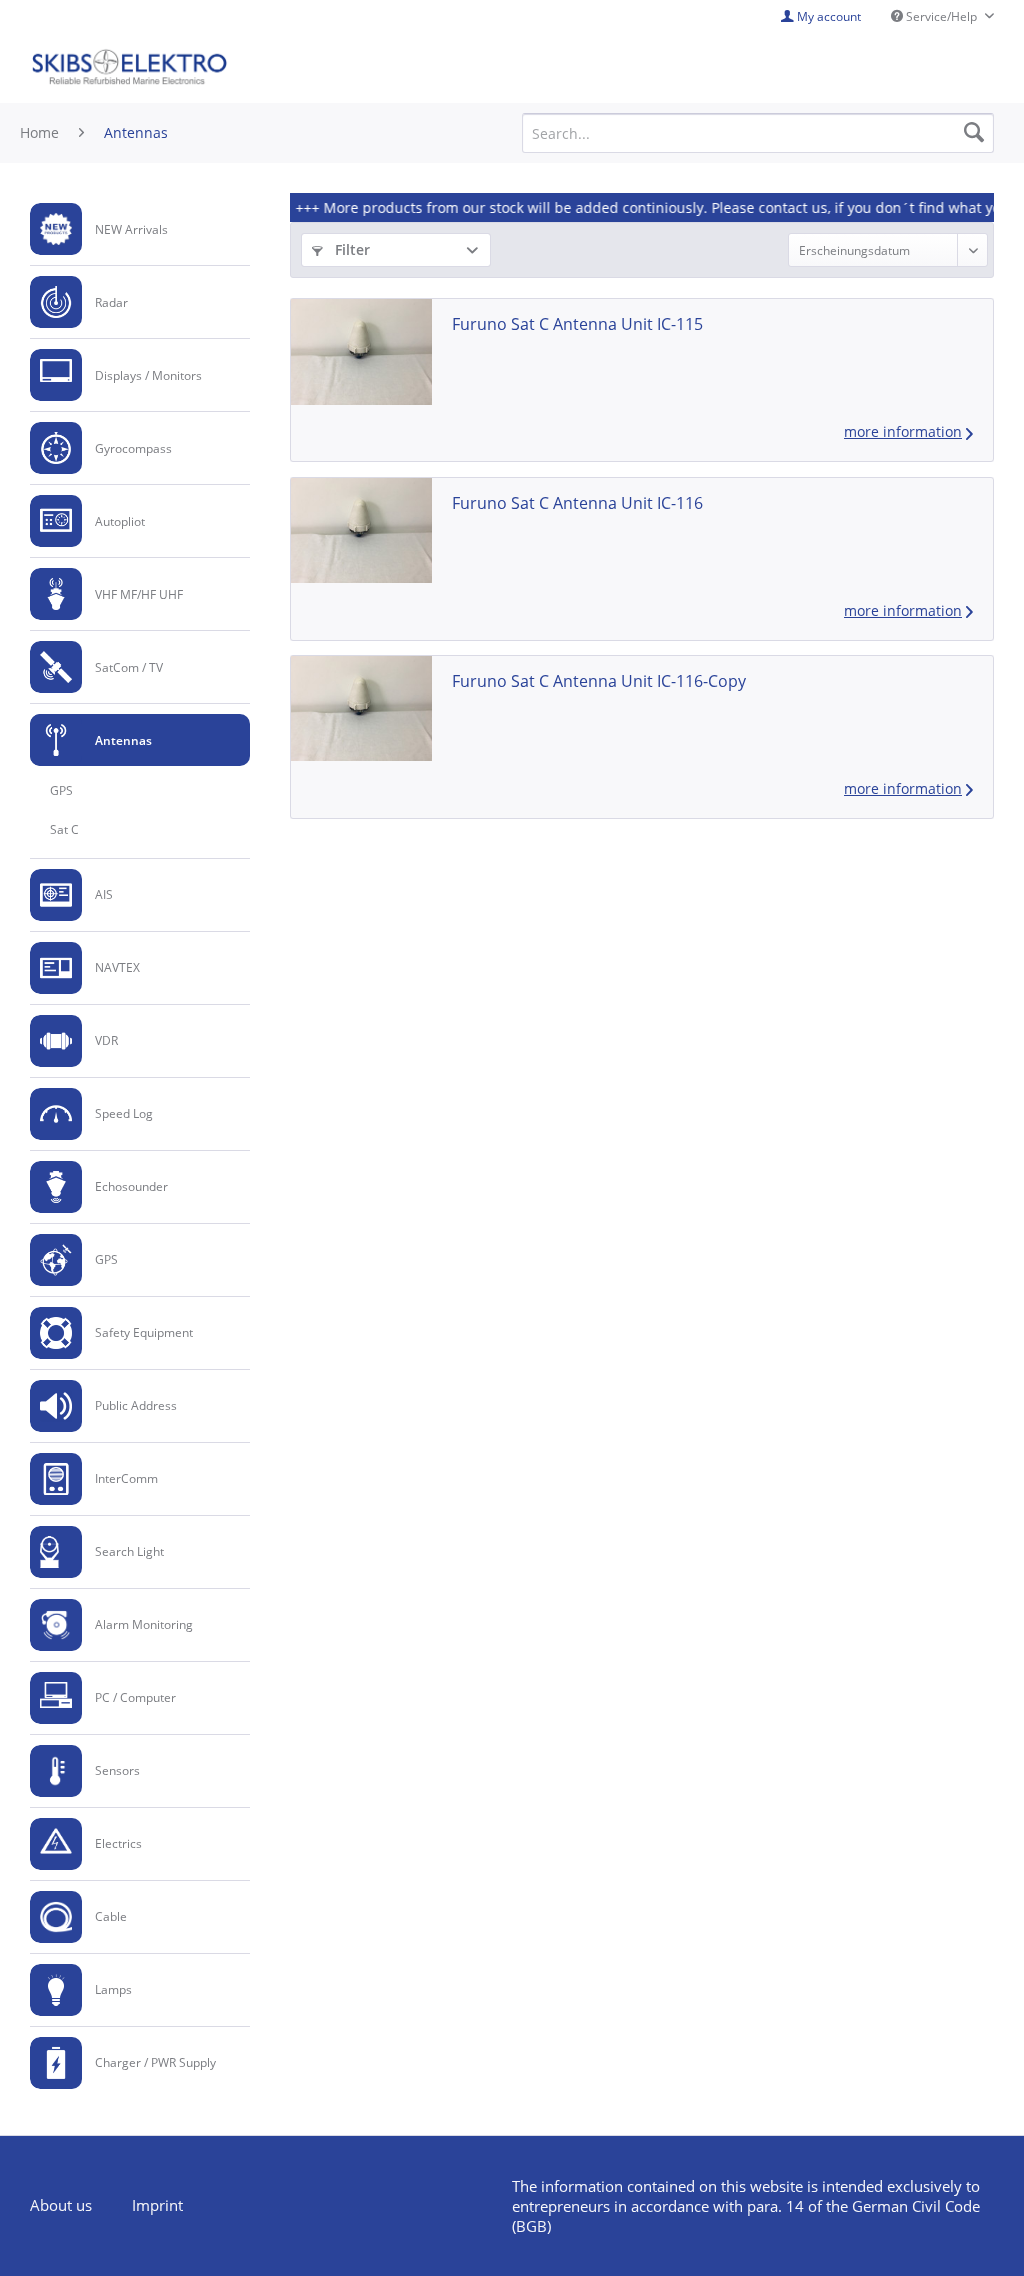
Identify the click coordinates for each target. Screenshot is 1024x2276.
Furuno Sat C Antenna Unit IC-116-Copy (599, 681)
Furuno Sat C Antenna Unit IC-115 (577, 324)
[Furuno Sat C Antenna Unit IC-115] (361, 351)
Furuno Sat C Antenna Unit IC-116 (577, 503)
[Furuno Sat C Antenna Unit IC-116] (361, 530)
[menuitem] (140, 229)
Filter (350, 249)
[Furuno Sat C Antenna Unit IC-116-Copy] (361, 708)
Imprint (157, 2205)
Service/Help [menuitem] (941, 16)
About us (61, 2205)
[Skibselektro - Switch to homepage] (129, 68)
